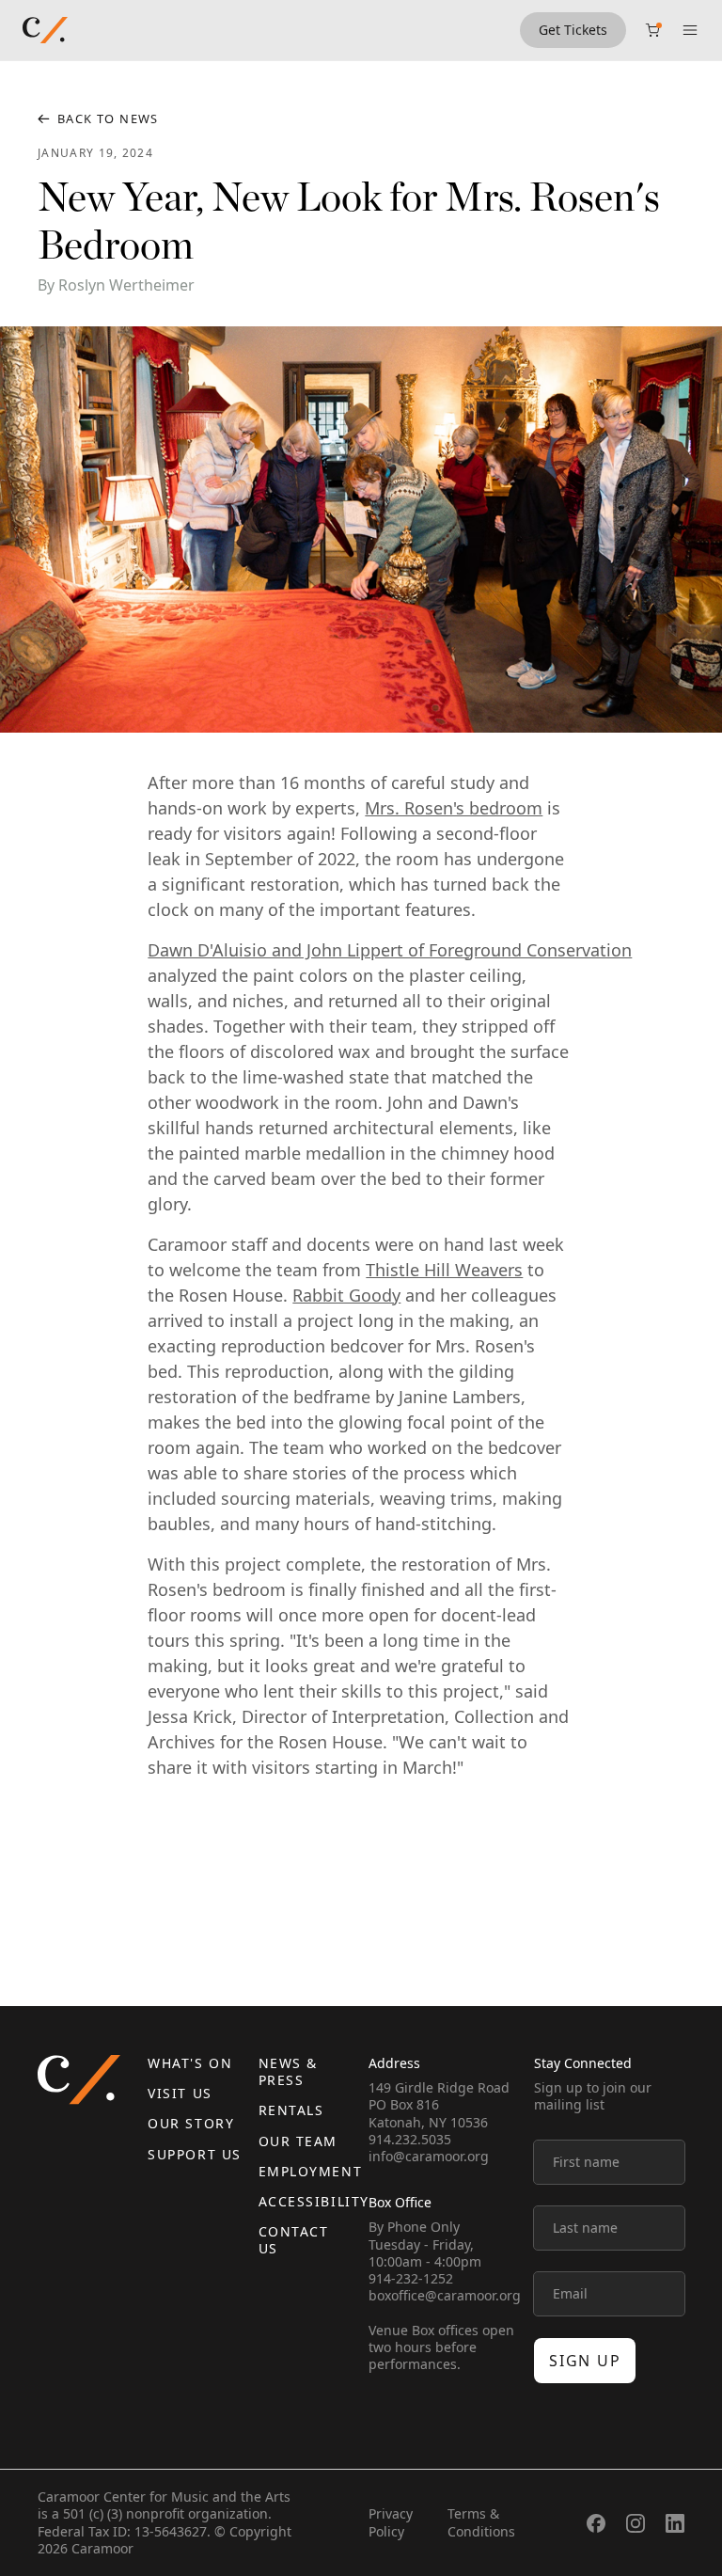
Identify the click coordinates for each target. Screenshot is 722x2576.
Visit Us (180, 2093)
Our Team (298, 2141)
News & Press (288, 2071)
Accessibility (314, 2201)
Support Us (194, 2154)
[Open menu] (690, 30)
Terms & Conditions (481, 2522)
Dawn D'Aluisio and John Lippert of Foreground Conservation (390, 950)
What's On (190, 2063)
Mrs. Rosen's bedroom (454, 808)
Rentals (291, 2110)
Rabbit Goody (346, 1295)
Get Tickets (573, 30)
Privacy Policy (391, 2522)
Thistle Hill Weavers (444, 1270)
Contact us (294, 2240)
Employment (310, 2171)
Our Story (191, 2123)
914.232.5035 (410, 2139)
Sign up (585, 2361)
